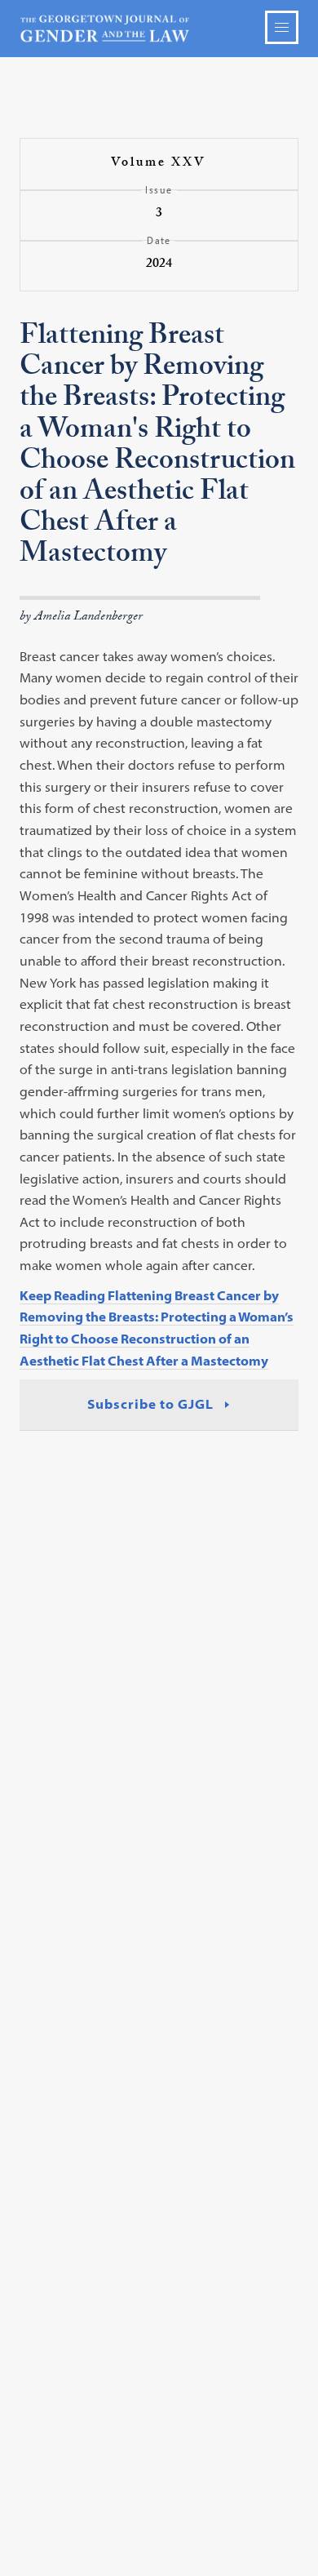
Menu (282, 27)
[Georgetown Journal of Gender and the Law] (159, 29)
